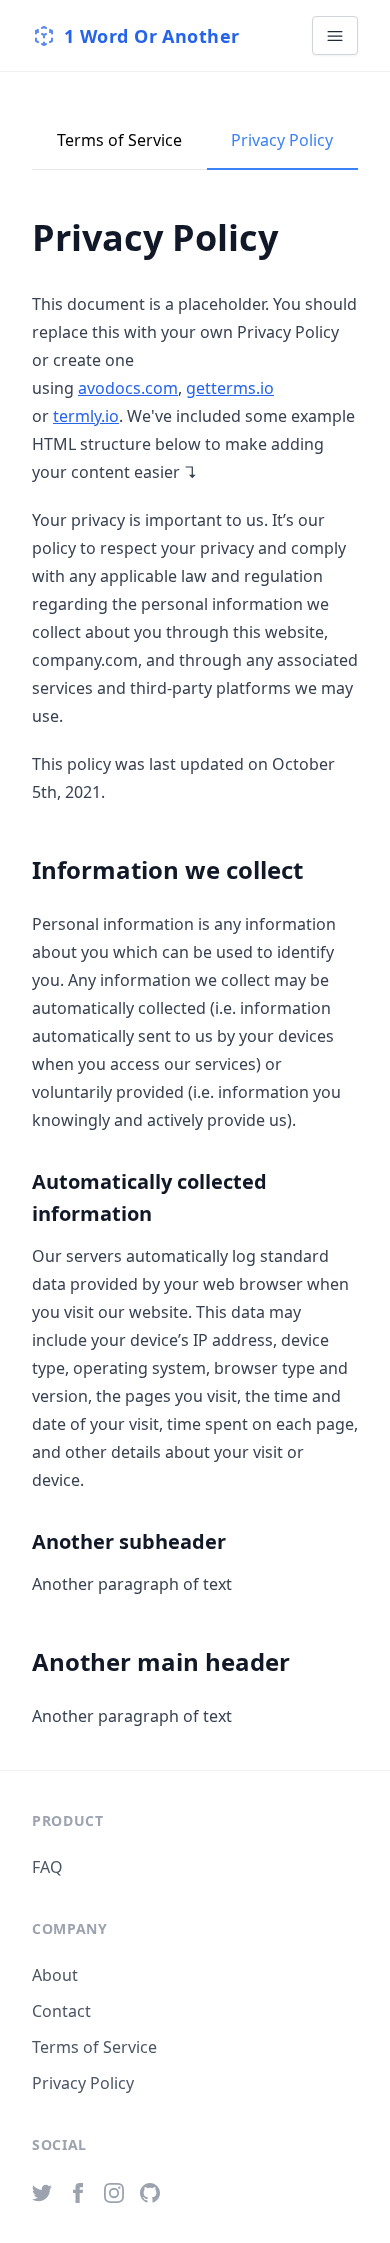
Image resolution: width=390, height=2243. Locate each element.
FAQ (47, 1867)
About (55, 1975)
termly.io (86, 416)
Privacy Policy (282, 140)
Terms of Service (119, 140)
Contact (61, 2011)
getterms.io (230, 388)
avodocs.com (128, 388)
